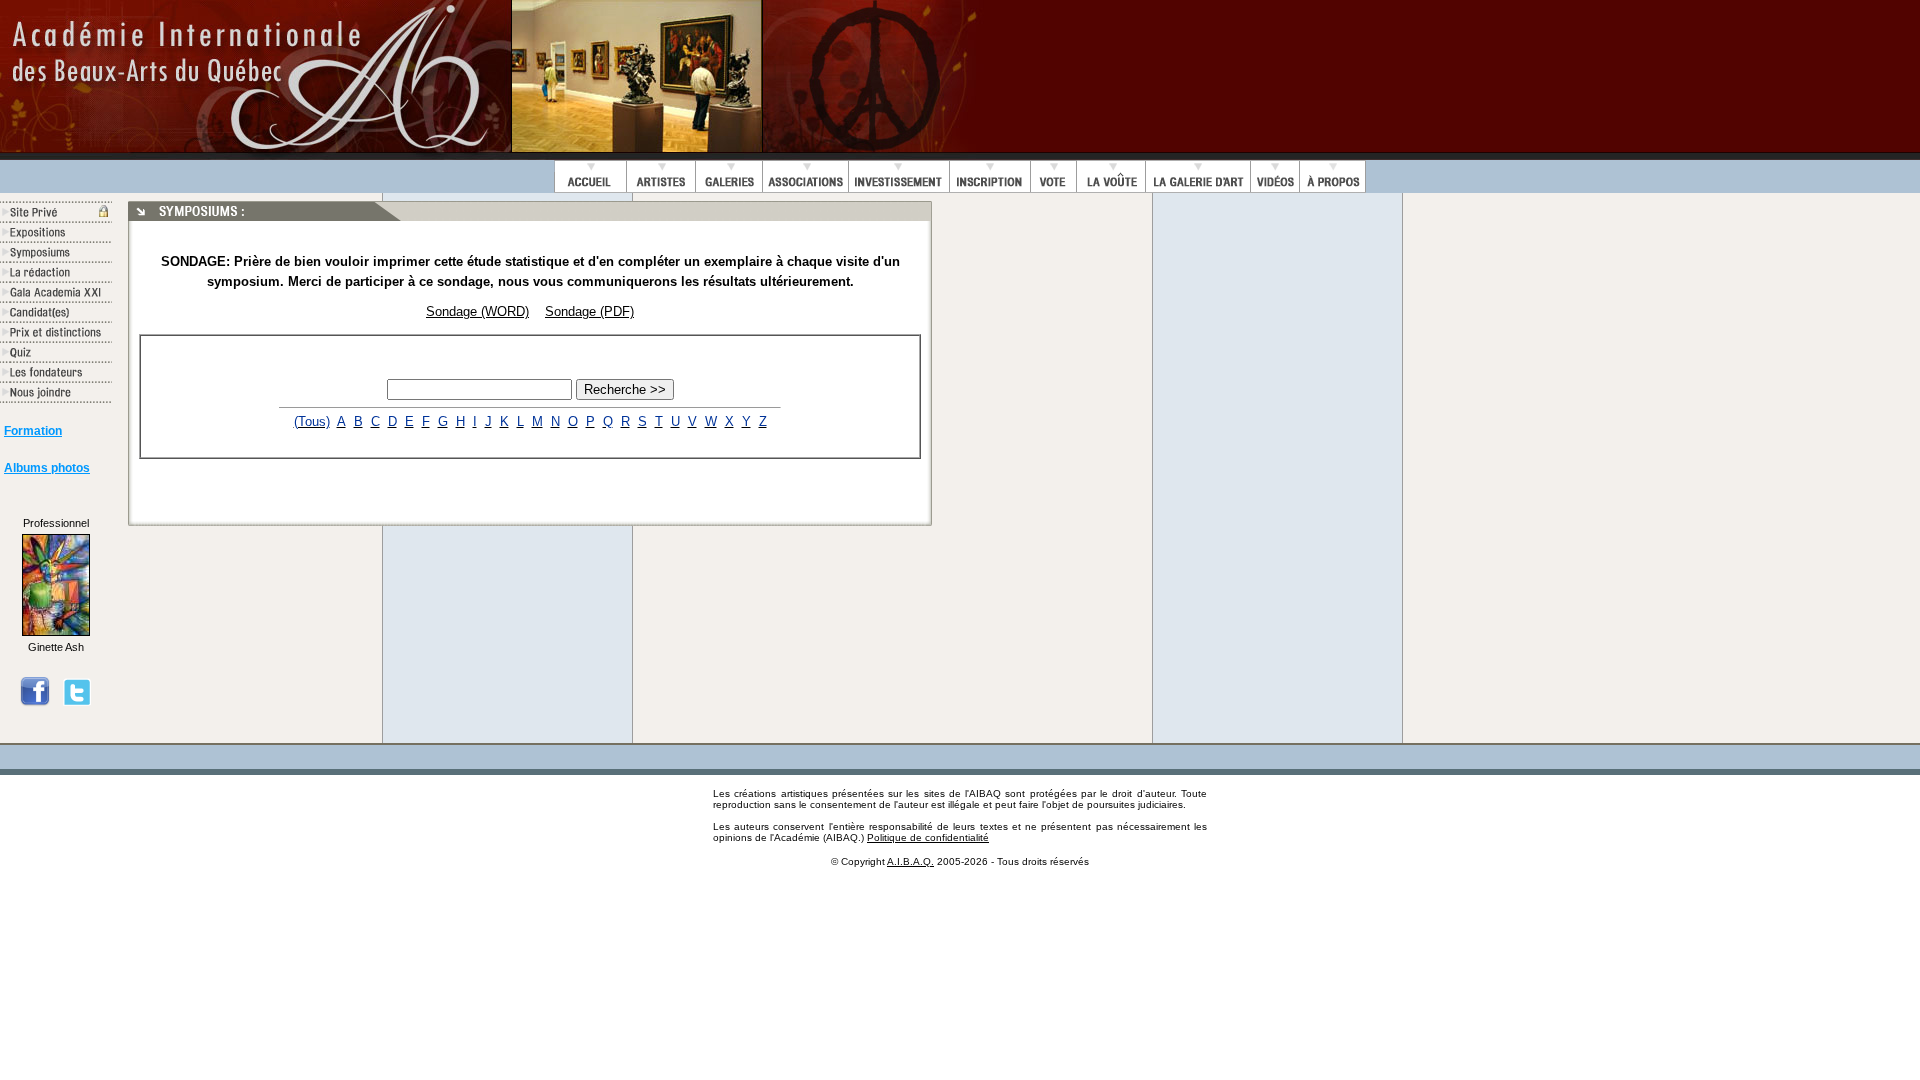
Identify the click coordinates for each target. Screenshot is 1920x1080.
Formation (33, 431)
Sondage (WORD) (477, 311)
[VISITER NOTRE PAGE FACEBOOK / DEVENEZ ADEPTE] (35, 703)
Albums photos (47, 468)
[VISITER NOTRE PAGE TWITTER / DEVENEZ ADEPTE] (77, 703)
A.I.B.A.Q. (910, 861)
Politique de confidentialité (928, 837)
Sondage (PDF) (589, 311)
